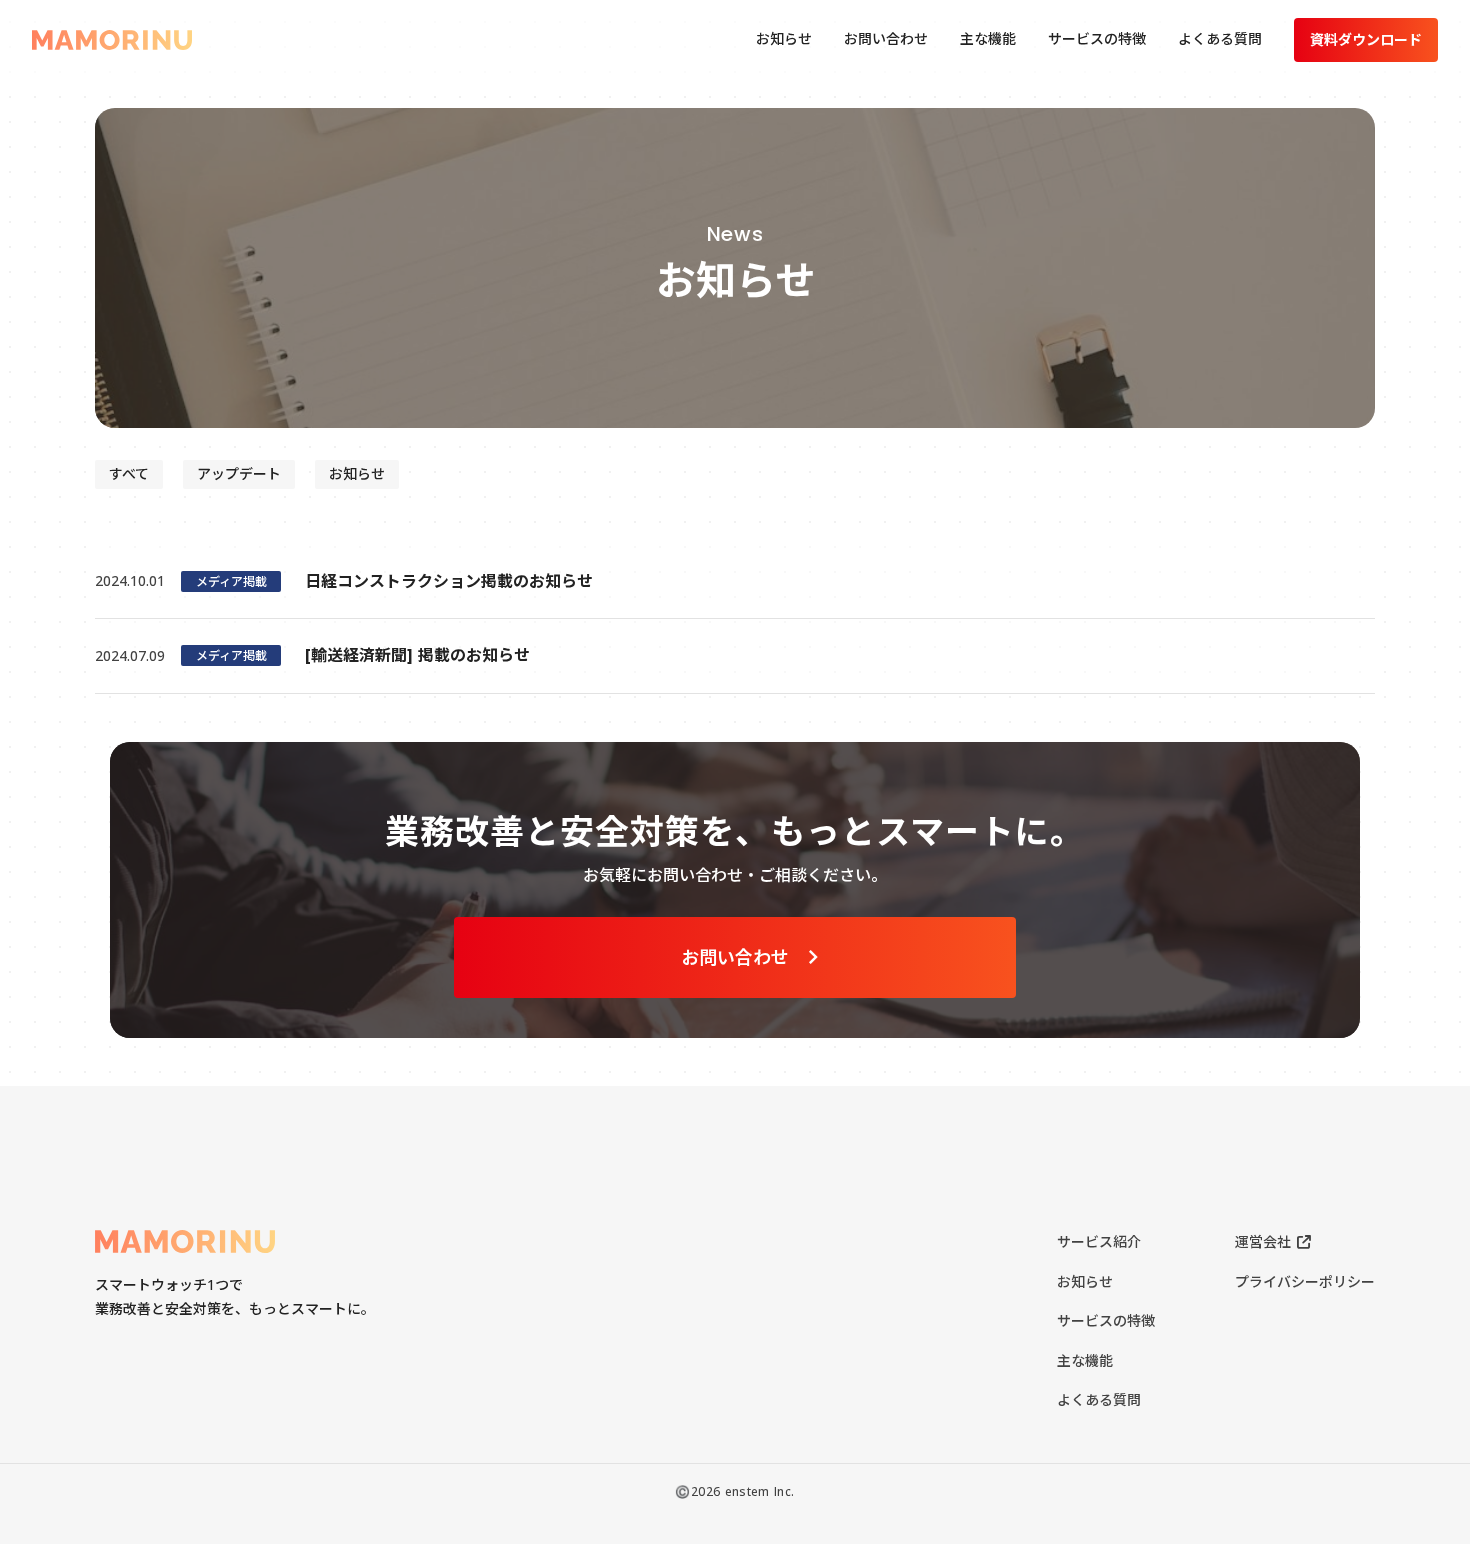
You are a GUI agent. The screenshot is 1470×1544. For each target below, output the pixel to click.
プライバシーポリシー (1305, 1281)
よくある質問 (1099, 1399)
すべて (129, 473)
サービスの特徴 (1106, 1320)
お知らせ (1085, 1281)
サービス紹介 (1099, 1241)
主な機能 (1085, 1360)
